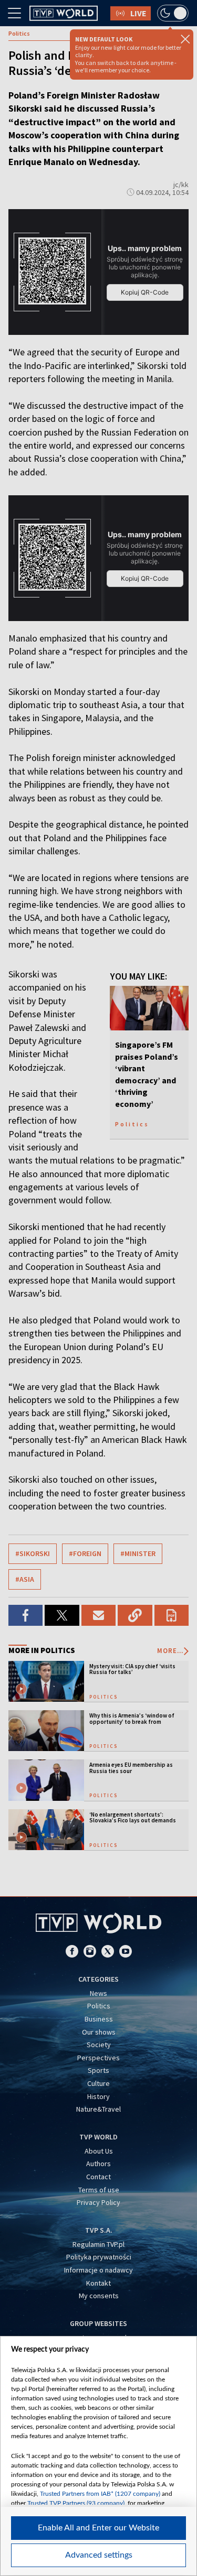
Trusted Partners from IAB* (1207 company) (100, 2494)
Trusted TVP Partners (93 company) (76, 2503)
